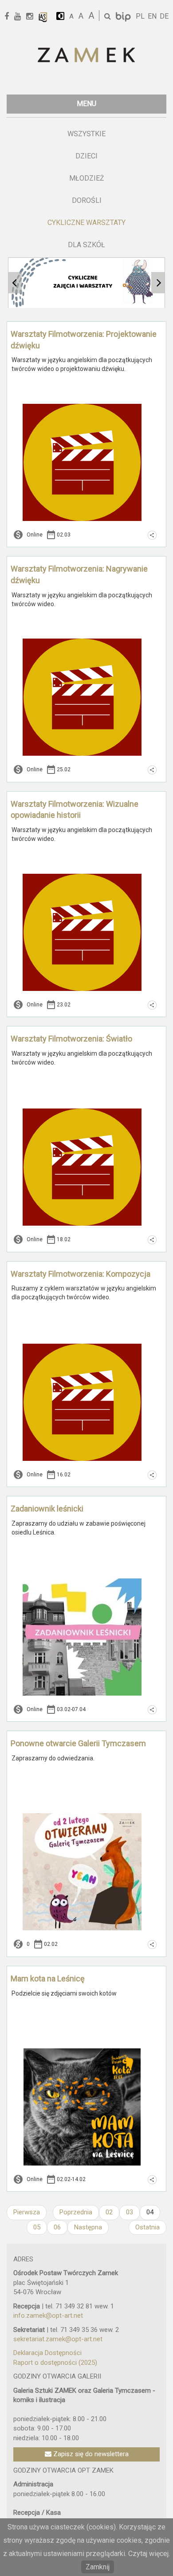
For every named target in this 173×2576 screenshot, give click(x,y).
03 (130, 2212)
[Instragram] (33, 17)
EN (152, 16)
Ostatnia (147, 2227)
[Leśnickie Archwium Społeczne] (43, 17)
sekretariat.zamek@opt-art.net (58, 2339)
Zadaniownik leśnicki (47, 1509)
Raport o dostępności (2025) (55, 2363)
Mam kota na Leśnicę (48, 1978)
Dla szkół (86, 245)
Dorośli (87, 200)
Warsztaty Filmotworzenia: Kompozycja (81, 1274)
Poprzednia (76, 2212)
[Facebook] (10, 17)
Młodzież (87, 178)
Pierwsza (27, 2212)
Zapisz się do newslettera (90, 2454)
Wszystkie (86, 134)
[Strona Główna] (86, 56)
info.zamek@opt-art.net (48, 2316)
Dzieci (86, 156)
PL (140, 16)
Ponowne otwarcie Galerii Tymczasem (78, 1743)
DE (164, 16)
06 (57, 2227)
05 (37, 2227)
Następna (88, 2227)
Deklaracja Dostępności (47, 2353)
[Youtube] (21, 17)
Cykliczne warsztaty (86, 223)
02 (109, 2212)
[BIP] (124, 16)
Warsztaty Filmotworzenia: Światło (71, 1039)
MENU (86, 104)
